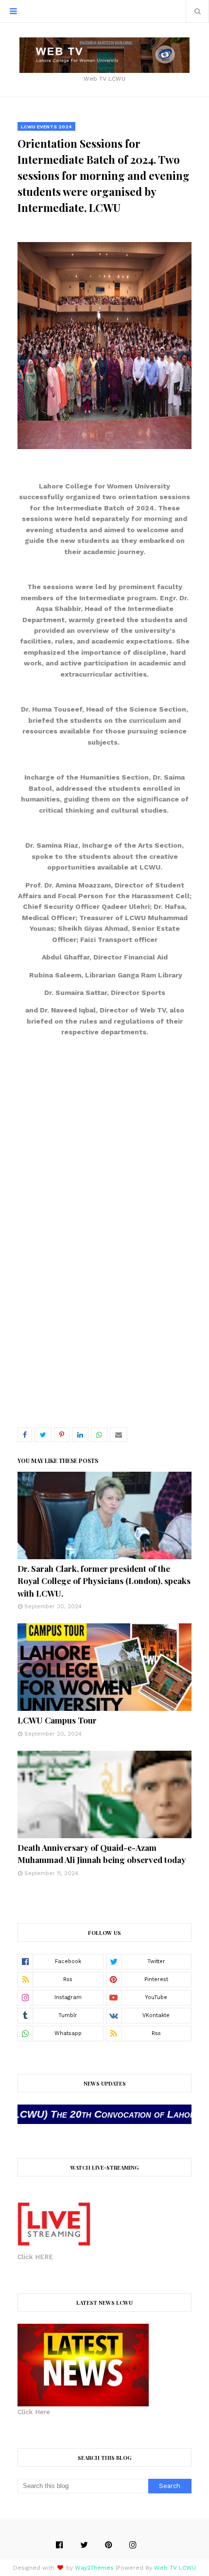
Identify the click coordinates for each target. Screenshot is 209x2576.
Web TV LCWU (175, 2568)
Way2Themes (94, 2568)
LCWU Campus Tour (57, 1720)
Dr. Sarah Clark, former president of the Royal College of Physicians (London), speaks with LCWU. (104, 1581)
